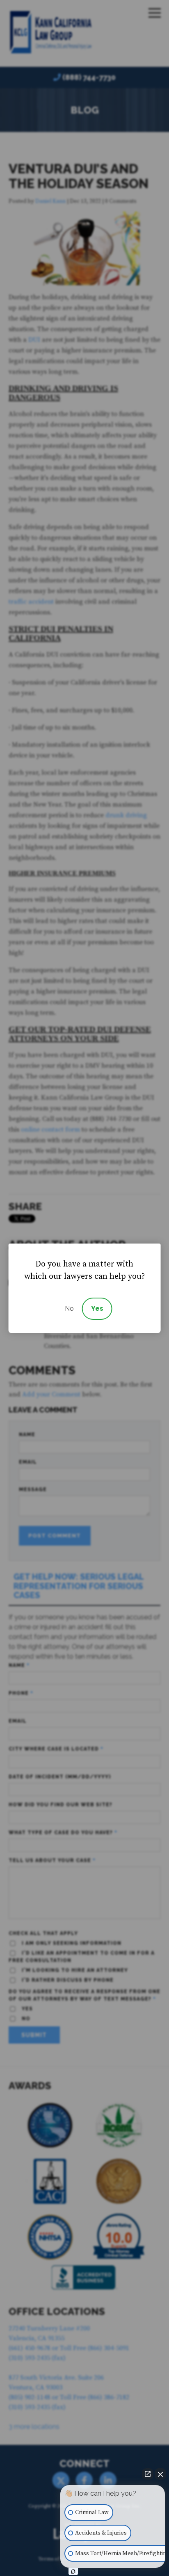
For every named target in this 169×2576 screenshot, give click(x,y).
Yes (97, 1308)
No (69, 1308)
